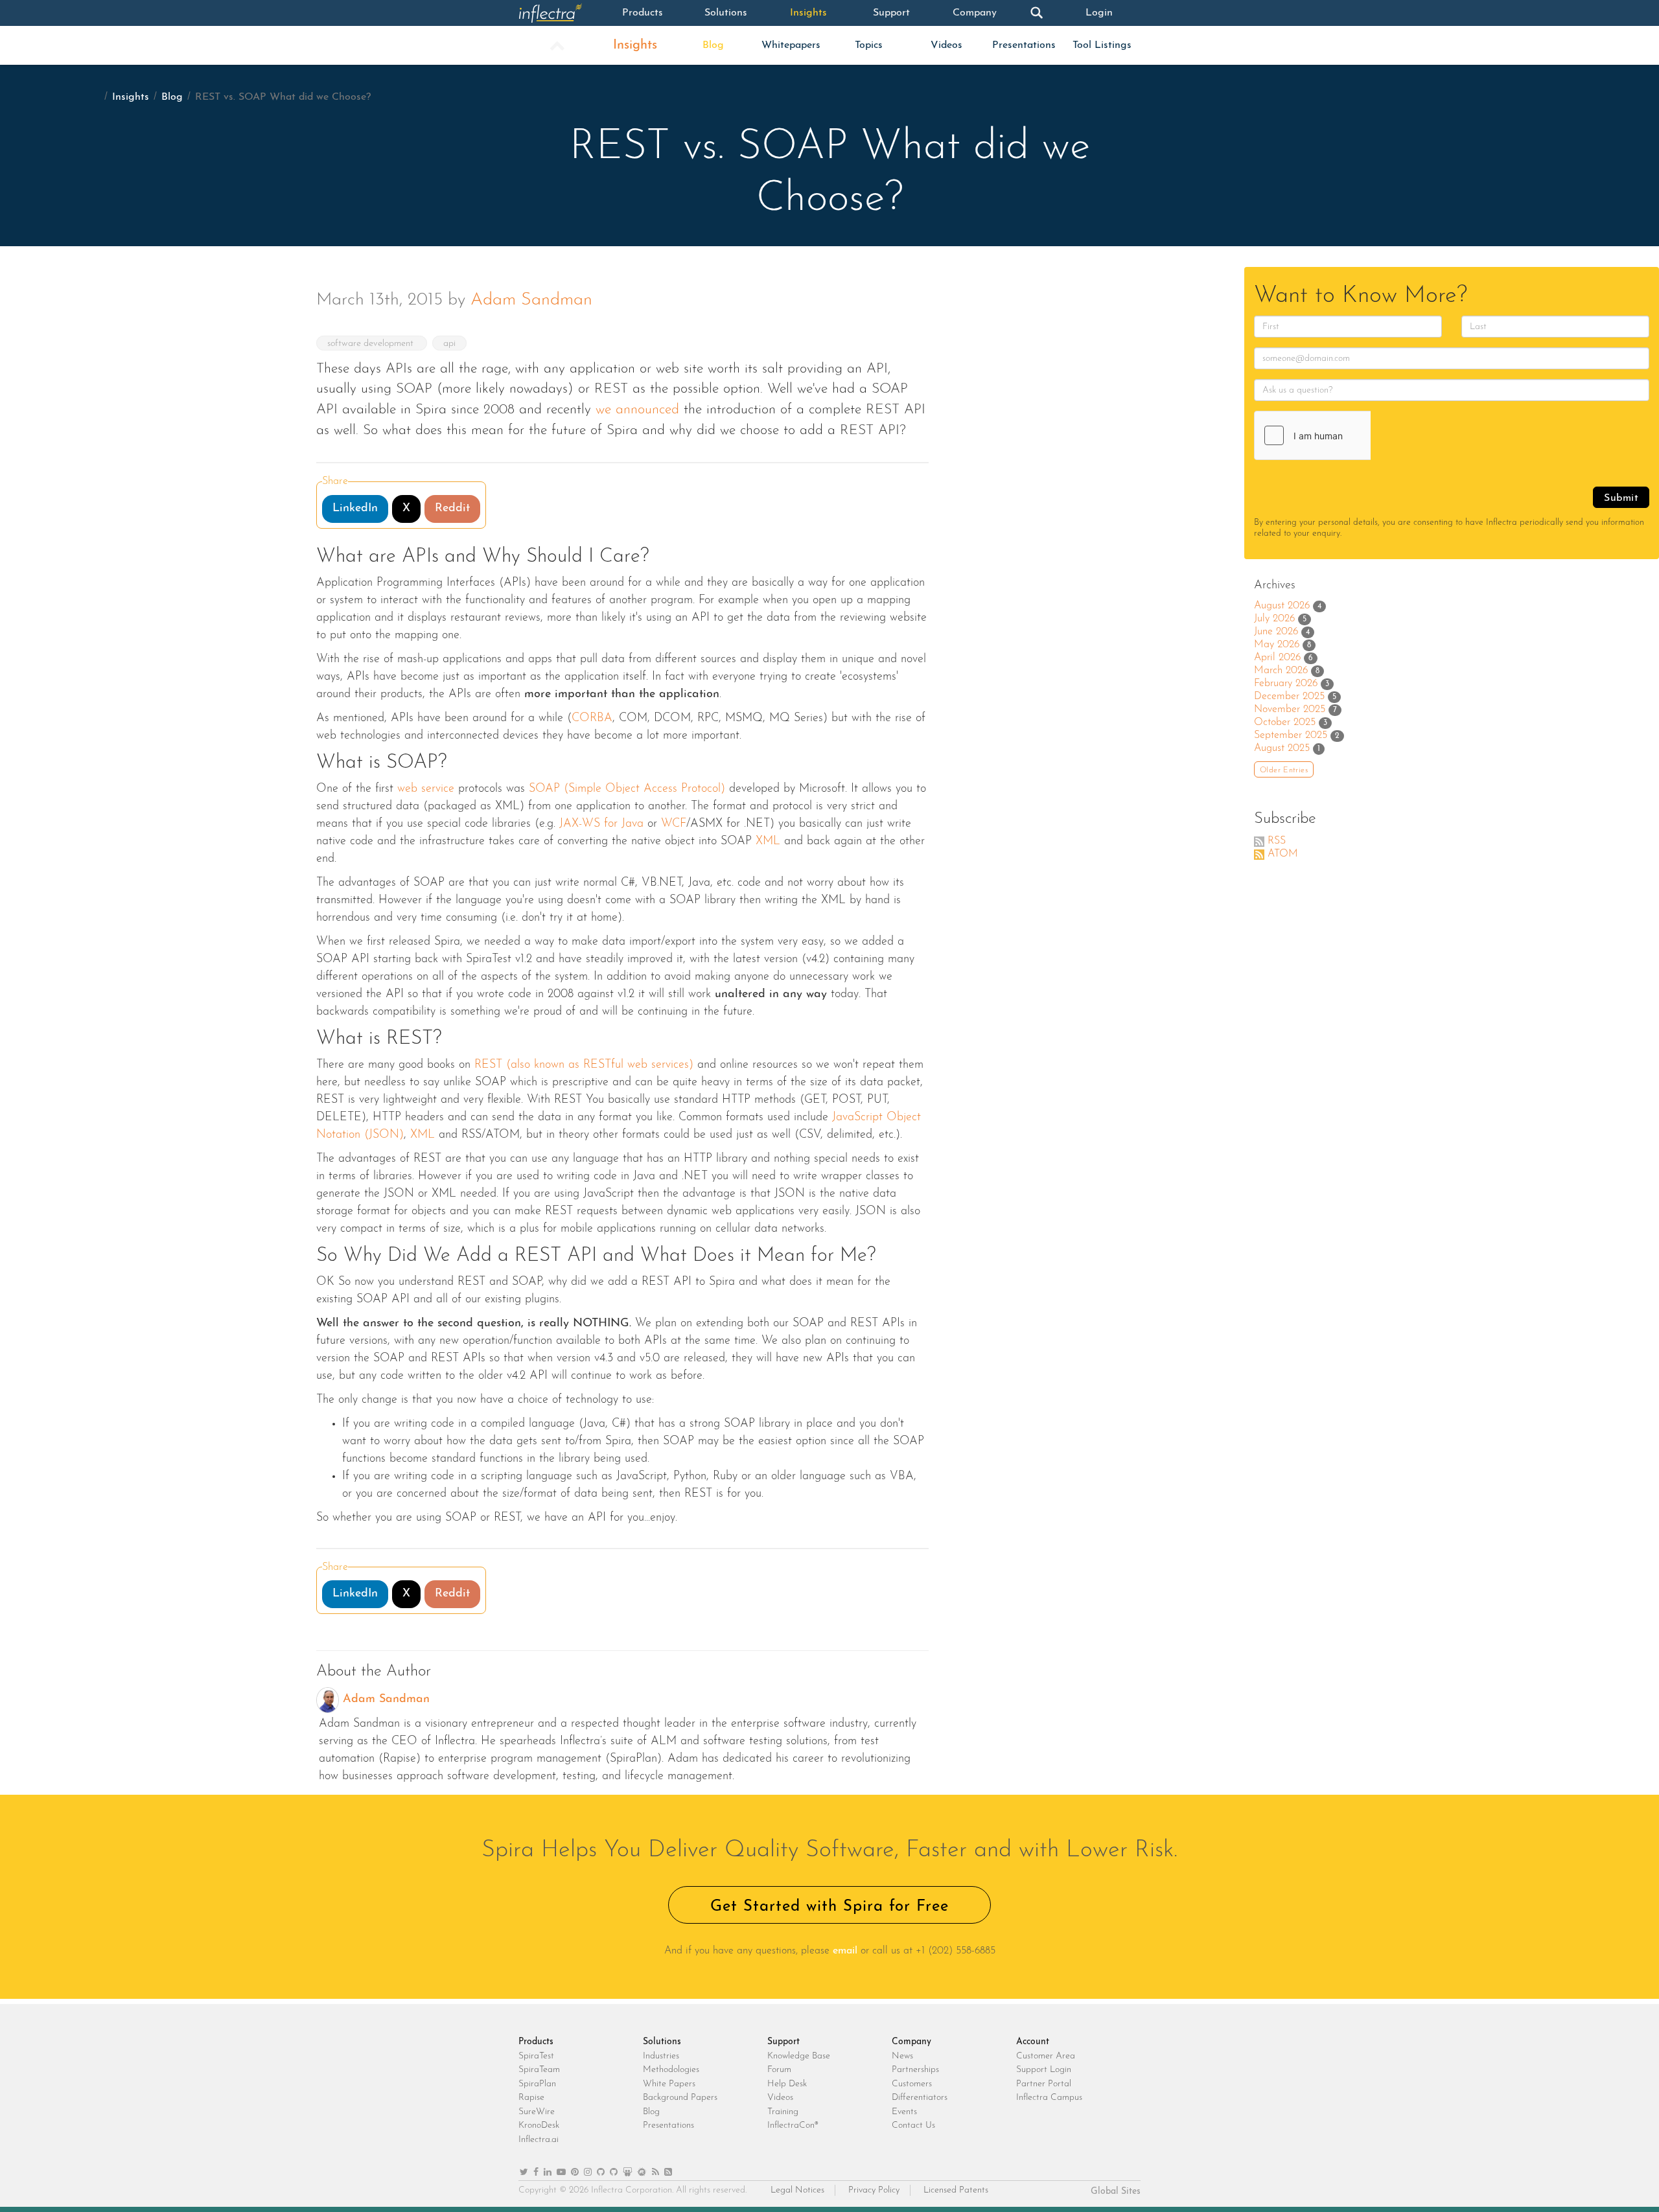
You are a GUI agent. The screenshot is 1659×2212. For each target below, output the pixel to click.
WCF (674, 824)
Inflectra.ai (539, 2140)
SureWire (537, 2112)
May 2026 (1277, 645)
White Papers (669, 2084)
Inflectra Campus (1049, 2098)
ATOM (1283, 854)
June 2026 (1276, 632)
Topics (869, 45)
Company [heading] (911, 2042)
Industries (661, 2056)
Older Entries (1284, 770)
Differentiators (920, 2098)
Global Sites (1116, 2192)
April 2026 (1277, 658)
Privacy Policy (874, 2190)
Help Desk (787, 2084)
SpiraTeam (539, 2070)
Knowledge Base (799, 2056)
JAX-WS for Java (601, 824)
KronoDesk (539, 2126)
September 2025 (1291, 735)
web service (426, 789)
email (845, 1951)
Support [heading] (783, 2042)
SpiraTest (536, 2056)
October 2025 (1285, 722)
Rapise (531, 2098)
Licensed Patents (956, 2190)
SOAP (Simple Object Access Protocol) (627, 789)
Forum (779, 2070)
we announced (637, 410)
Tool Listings (1102, 45)
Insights (808, 13)
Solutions (726, 13)
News (902, 2056)
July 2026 (1274, 619)
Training (783, 2112)
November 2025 (1290, 709)
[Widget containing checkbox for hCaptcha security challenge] (1352, 435)
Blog (713, 45)
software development (372, 344)
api (449, 344)
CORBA (592, 719)
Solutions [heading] (662, 2042)
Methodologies (671, 2070)
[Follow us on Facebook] (536, 2173)
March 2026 (1281, 671)
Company (975, 13)
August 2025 (1282, 748)
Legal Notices (797, 2190)
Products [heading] (536, 2042)
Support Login (1044, 2070)
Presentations (1024, 45)
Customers (912, 2084)
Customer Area (1046, 2056)
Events (904, 2112)
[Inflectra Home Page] (560, 13)
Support (891, 13)
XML (768, 842)
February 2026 (1286, 684)
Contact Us (913, 2126)
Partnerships (915, 2070)
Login (1099, 13)
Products (643, 13)
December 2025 (1289, 697)
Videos (946, 45)
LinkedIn (355, 509)
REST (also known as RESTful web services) (584, 1065)
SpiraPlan (537, 2084)
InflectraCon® (793, 2126)
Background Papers (680, 2098)
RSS (1277, 841)
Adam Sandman (531, 300)
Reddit (452, 509)
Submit (1621, 498)
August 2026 (1282, 606)
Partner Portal (1044, 2084)
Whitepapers (791, 45)
